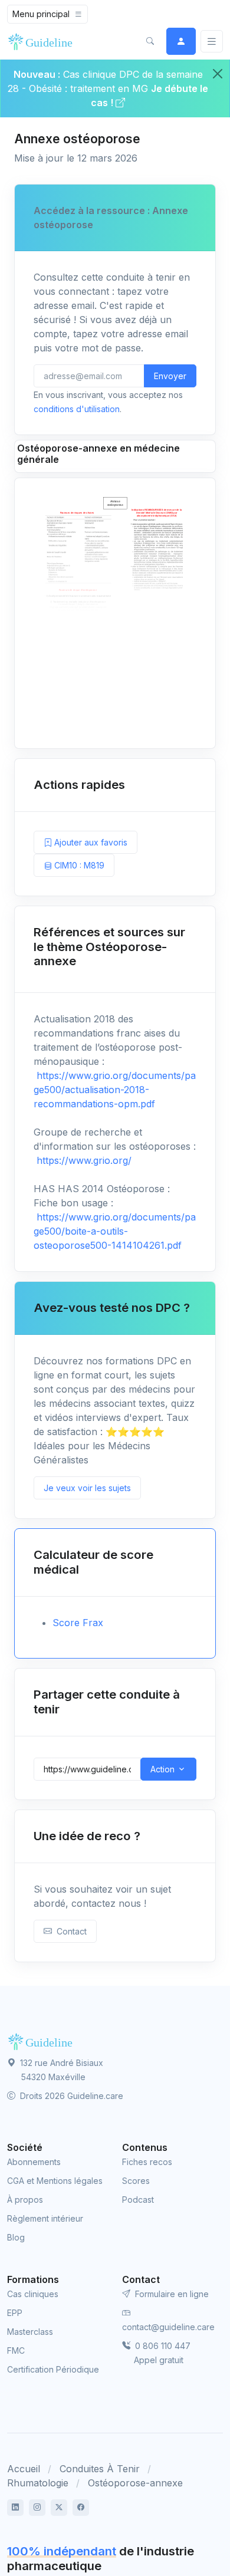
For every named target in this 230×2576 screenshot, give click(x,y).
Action (162, 1769)
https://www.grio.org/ (83, 1160)
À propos (25, 2200)
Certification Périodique (53, 2369)
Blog (16, 2237)
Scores (136, 2181)
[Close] (218, 74)
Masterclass (30, 2332)
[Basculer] (212, 42)
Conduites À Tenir (100, 2469)
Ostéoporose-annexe (135, 2483)
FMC (16, 2350)
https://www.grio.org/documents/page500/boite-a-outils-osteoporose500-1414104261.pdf (115, 1231)
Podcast (138, 2200)
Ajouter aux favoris (90, 842)
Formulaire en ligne (171, 2294)
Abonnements (34, 2162)
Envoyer (170, 376)
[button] (150, 41)
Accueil (24, 2469)
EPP (15, 2313)
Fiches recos (147, 2162)
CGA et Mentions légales (55, 2181)
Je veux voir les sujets (87, 1488)
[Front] (42, 41)
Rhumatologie (38, 2483)
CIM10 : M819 (78, 865)
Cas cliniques (33, 2294)
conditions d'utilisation (77, 409)
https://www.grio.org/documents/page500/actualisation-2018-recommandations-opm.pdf (115, 1090)
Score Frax (78, 1623)
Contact (69, 1931)
